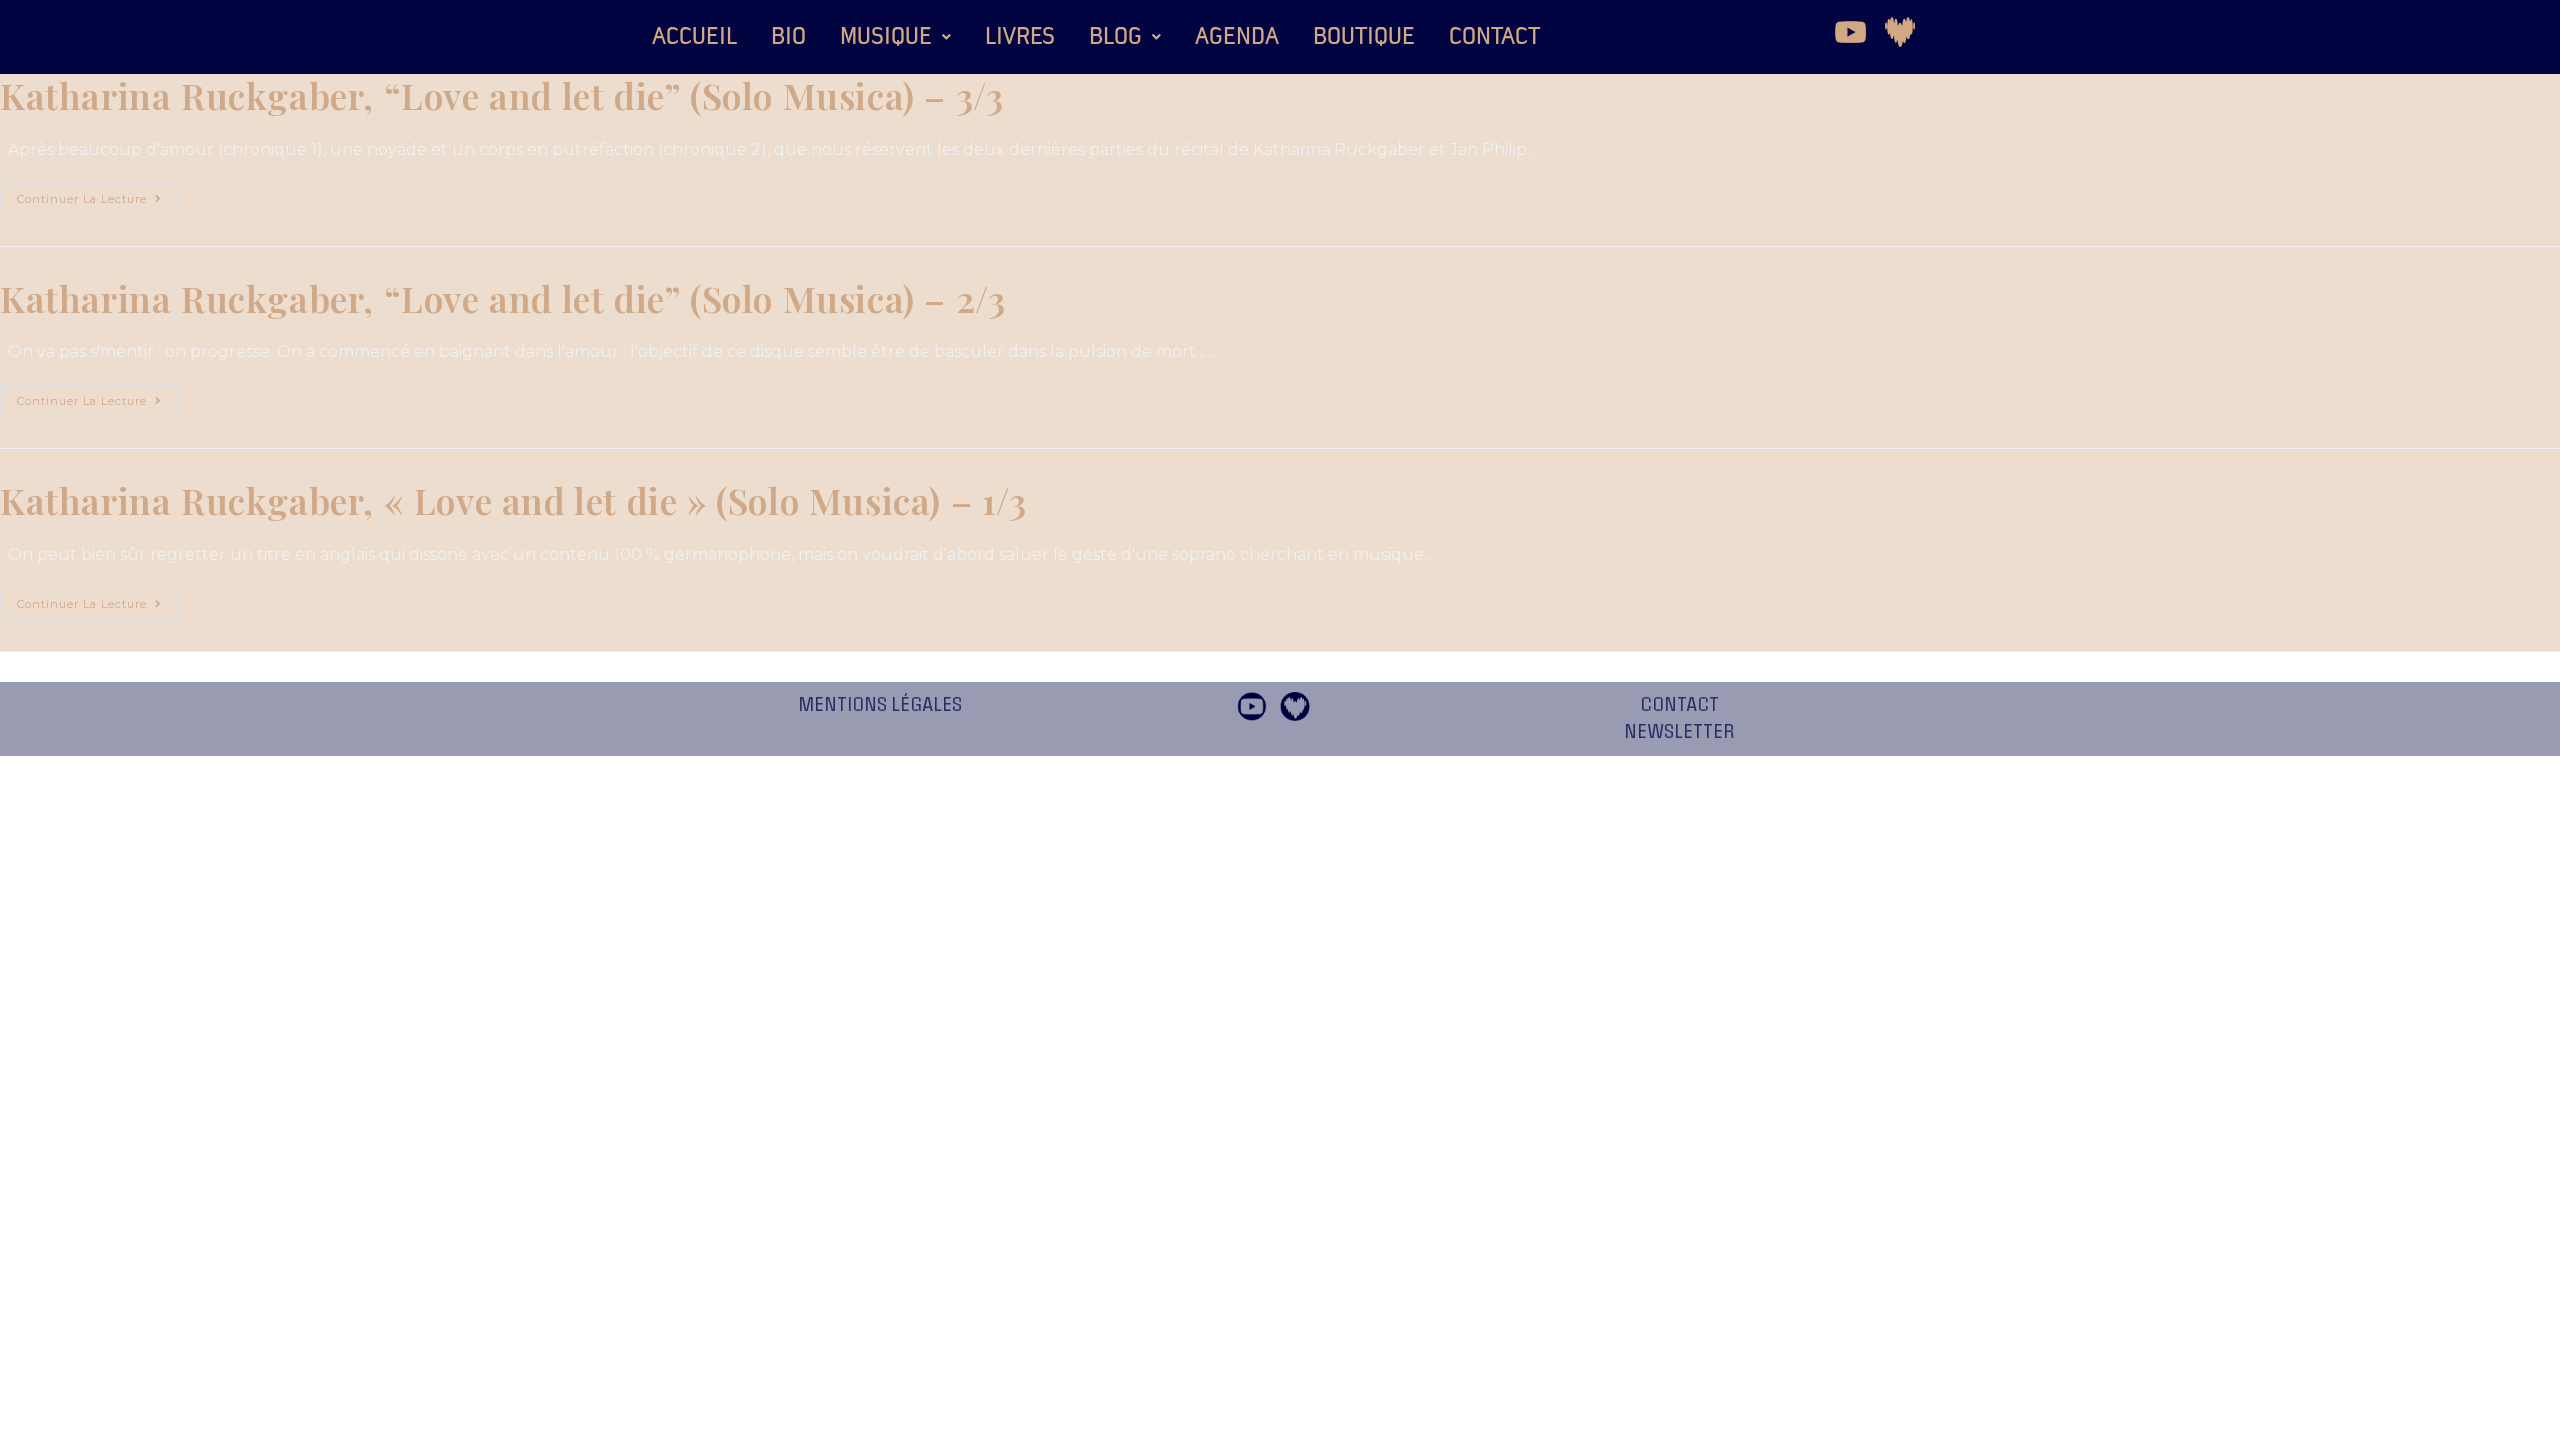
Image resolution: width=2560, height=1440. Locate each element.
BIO (788, 37)
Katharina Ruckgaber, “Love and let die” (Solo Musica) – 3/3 (501, 95)
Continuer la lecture (98, 194)
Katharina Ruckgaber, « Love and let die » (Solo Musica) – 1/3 (513, 500)
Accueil (694, 37)
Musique (886, 37)
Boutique (1364, 37)
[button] (895, 37)
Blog (1115, 37)
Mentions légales (880, 705)
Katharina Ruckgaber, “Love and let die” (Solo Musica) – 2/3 (502, 298)
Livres (1020, 37)
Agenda (1237, 37)
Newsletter (1679, 732)
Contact (1494, 37)
